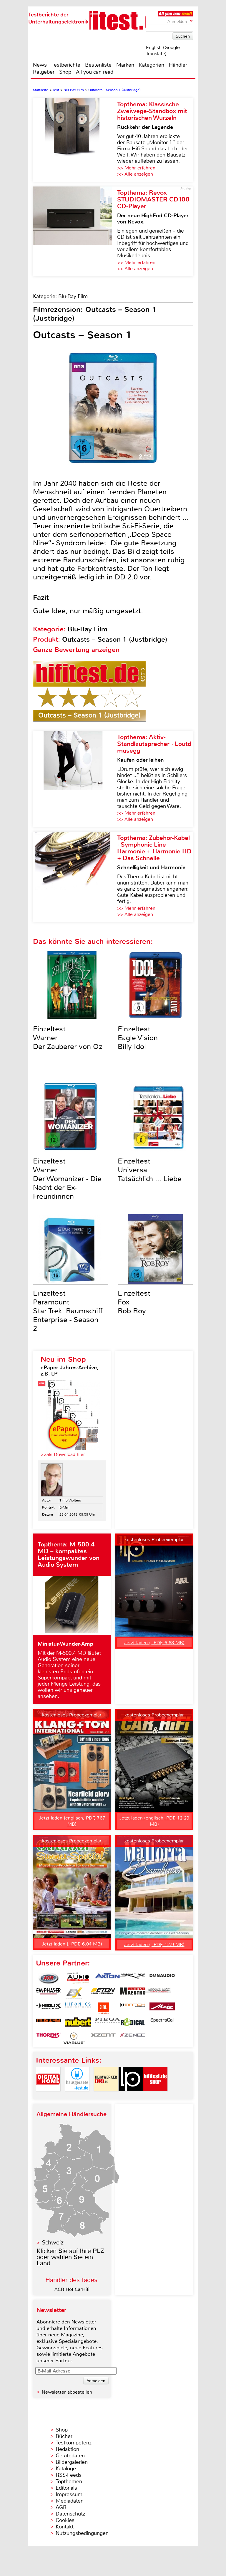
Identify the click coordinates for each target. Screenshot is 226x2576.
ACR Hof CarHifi (72, 2289)
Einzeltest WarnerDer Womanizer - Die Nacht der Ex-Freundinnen (67, 1179)
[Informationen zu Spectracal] (162, 2023)
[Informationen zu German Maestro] (133, 1993)
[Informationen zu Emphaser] (49, 1993)
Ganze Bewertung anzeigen (76, 650)
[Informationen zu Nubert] (78, 2023)
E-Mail (64, 1507)
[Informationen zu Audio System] (78, 1978)
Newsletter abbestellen (67, 2392)
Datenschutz (70, 2514)
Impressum (69, 2494)
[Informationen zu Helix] (49, 2008)
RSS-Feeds (69, 2475)
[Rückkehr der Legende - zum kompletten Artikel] (75, 140)
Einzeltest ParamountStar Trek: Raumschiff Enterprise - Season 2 (68, 1311)
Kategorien (152, 65)
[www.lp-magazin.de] (131, 2096)
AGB (61, 2507)
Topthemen (69, 2481)
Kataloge (66, 2469)
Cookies (65, 2520)
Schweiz (53, 2243)
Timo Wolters (70, 1500)
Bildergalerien (72, 2462)
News (40, 65)
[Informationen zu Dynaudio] (162, 1978)
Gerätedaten (70, 2456)
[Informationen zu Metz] (162, 2008)
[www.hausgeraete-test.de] (77, 2096)
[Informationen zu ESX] (74, 1993)
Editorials (66, 2488)
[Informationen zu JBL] (103, 2008)
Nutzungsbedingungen (82, 2533)
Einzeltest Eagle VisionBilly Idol (138, 1038)
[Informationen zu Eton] (103, 1993)
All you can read (95, 72)
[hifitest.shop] (155, 2096)
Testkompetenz (74, 2443)
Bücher (64, 2436)
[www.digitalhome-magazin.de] (48, 2096)
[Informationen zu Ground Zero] (158, 1993)
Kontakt (65, 2527)
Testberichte (66, 65)
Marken (125, 65)
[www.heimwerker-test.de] (106, 2096)
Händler (178, 65)
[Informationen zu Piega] (107, 2023)
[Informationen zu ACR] (49, 1978)
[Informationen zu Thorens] (49, 2038)
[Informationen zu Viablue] (74, 2038)
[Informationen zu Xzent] (103, 2038)
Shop (65, 72)
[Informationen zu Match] (133, 2008)
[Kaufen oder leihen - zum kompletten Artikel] (75, 779)
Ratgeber (44, 72)
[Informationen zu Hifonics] (78, 2008)
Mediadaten (70, 2501)
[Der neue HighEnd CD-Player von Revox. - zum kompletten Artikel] (75, 231)
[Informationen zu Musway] (49, 2023)
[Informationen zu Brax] (133, 1978)
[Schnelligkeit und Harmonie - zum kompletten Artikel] (75, 877)
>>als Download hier (63, 1454)
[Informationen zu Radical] (133, 2023)
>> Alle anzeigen (135, 174)
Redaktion (67, 2449)
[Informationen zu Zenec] (133, 2038)
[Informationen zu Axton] (107, 1978)
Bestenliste (98, 65)
